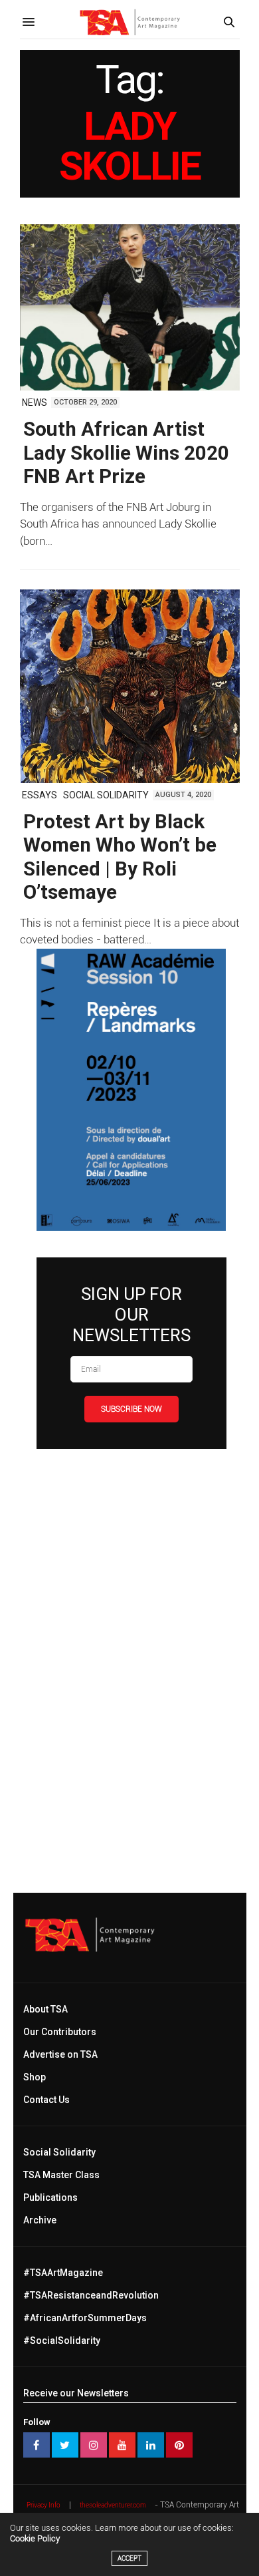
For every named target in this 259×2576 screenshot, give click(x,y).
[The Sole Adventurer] (129, 22)
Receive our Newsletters (76, 2393)
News (35, 402)
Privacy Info (43, 2505)
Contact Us (46, 2100)
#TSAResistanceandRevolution (91, 2295)
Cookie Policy (35, 2538)
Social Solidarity (106, 795)
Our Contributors (60, 2032)
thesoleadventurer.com (113, 2505)
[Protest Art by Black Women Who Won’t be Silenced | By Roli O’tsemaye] (130, 686)
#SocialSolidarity (62, 2340)
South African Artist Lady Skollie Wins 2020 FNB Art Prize (126, 453)
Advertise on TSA (60, 2054)
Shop (35, 2077)
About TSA (45, 2009)
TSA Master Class (61, 2175)
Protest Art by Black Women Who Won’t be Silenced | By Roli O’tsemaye (120, 857)
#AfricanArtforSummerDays (85, 2318)
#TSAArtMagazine (63, 2273)
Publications (50, 2197)
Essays (40, 795)
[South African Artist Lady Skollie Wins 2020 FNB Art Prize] (130, 307)
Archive (40, 2220)
